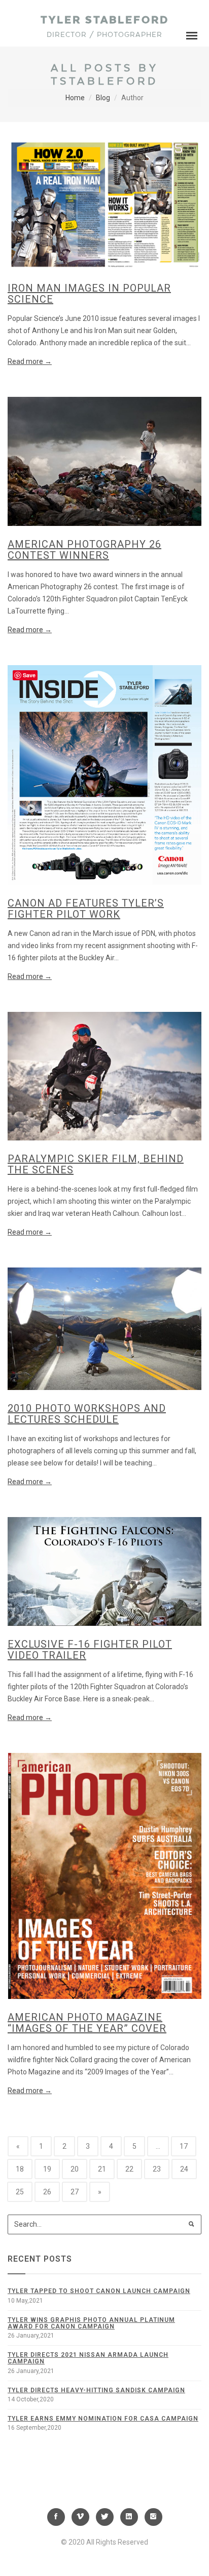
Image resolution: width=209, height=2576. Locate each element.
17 (184, 2146)
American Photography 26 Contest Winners (84, 550)
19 (47, 2169)
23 (157, 2169)
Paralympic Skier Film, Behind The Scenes (96, 1164)
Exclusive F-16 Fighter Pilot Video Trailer (90, 1650)
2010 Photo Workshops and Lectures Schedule (87, 1414)
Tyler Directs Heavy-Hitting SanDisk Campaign (96, 2390)
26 (47, 2192)
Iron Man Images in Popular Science (89, 294)
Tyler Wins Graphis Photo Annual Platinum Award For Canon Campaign (91, 2323)
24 (184, 2169)
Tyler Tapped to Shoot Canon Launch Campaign (99, 2291)
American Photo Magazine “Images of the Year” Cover (87, 2023)
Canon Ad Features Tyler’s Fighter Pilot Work (86, 909)
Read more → (30, 361)
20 (75, 2169)
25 (20, 2192)
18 (20, 2169)
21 (102, 2169)
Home (75, 98)
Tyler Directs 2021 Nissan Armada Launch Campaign (88, 2358)
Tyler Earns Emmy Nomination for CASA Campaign (103, 2419)
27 (75, 2192)
